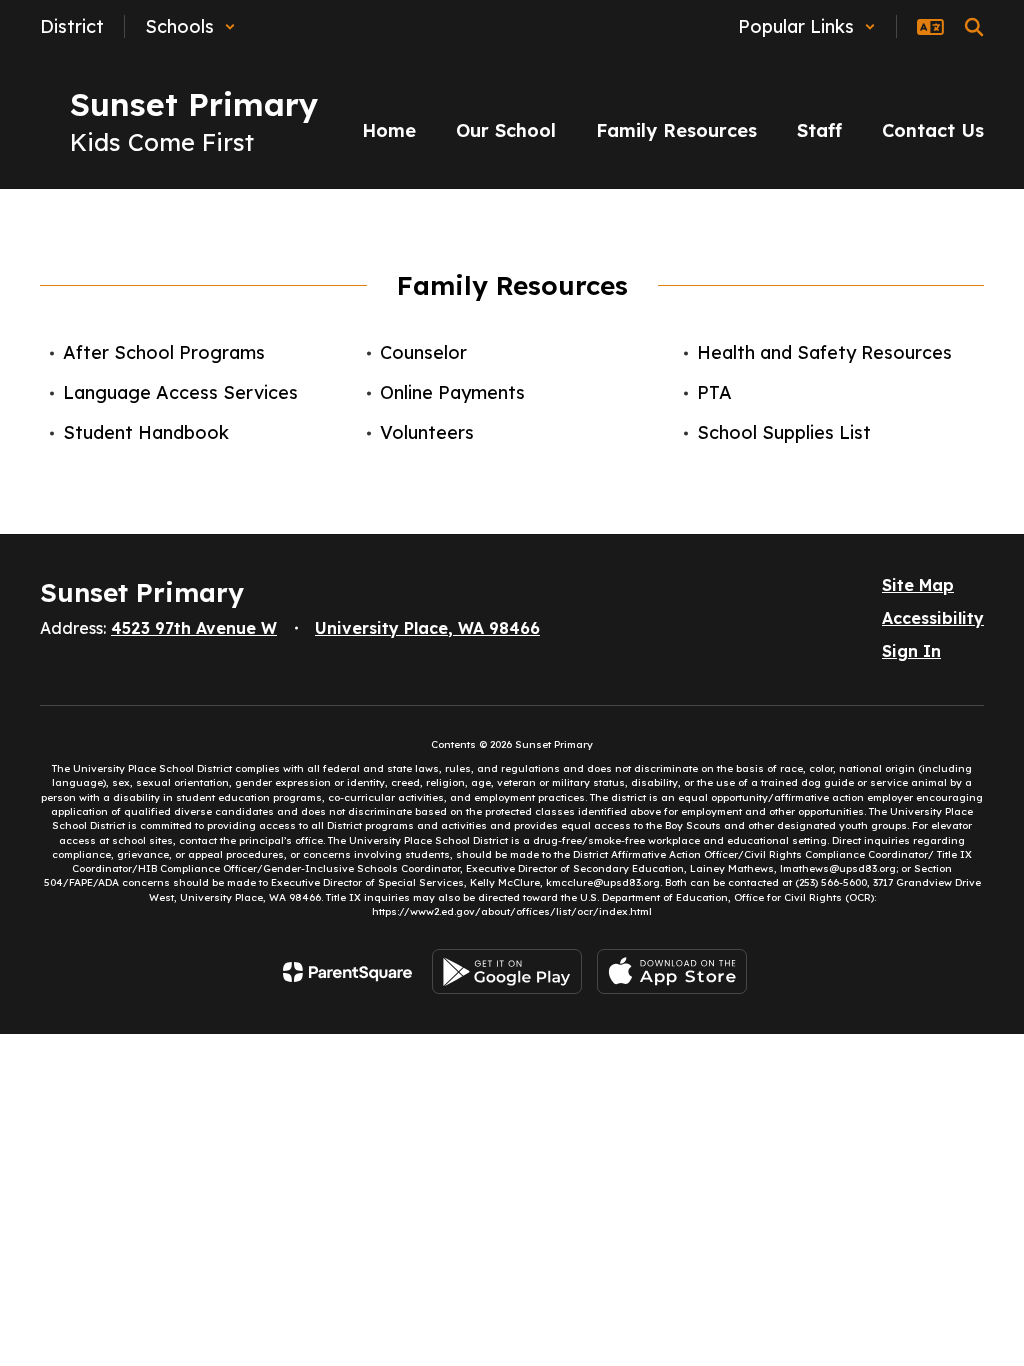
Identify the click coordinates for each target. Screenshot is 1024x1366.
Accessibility (933, 618)
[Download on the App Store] (672, 971)
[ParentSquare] (347, 972)
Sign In (911, 651)
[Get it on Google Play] (507, 971)
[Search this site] (974, 27)
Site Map (918, 585)
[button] (190, 26)
